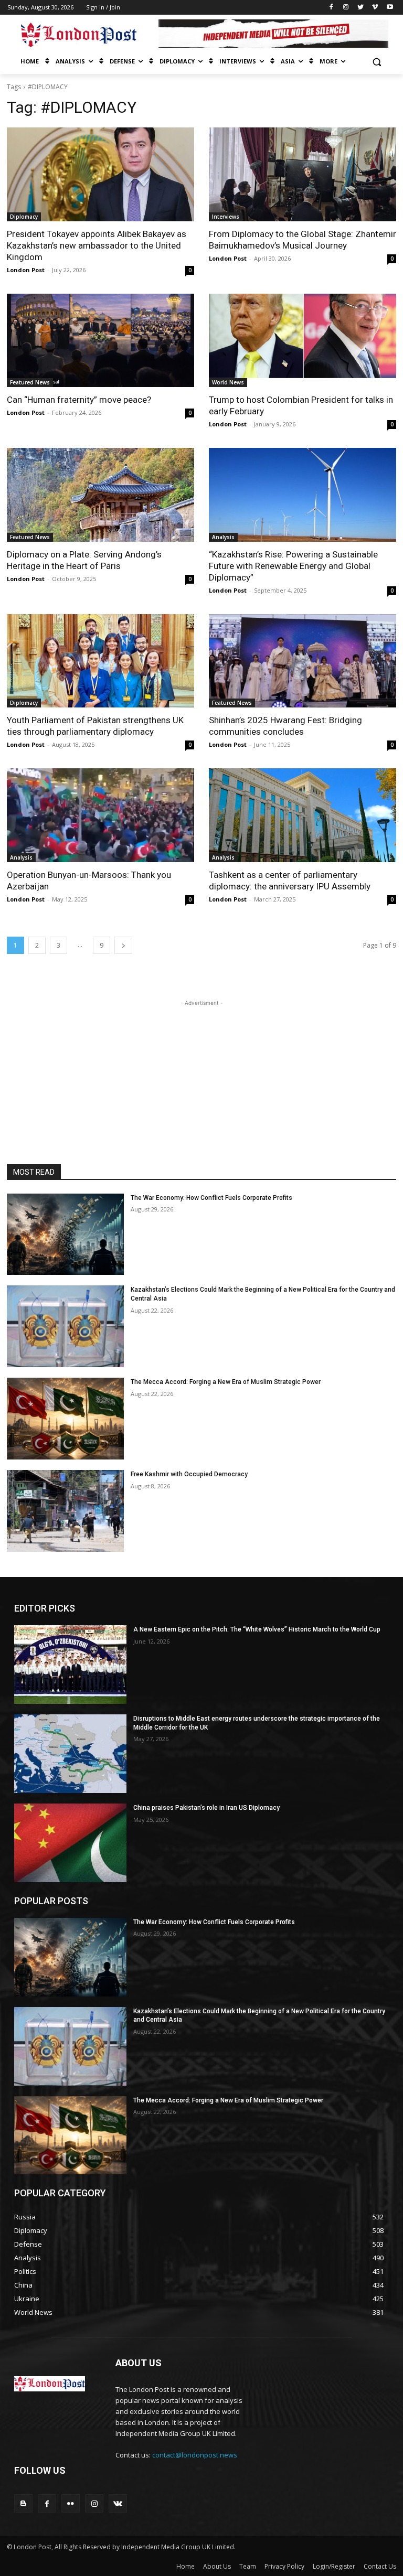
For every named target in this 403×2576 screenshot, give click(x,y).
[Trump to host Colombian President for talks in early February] (303, 341)
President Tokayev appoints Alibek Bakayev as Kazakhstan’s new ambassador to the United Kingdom (97, 245)
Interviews (226, 217)
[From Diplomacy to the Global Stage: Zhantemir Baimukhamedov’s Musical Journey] (303, 174)
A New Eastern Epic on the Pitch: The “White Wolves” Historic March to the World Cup (257, 1629)
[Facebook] (331, 8)
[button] (377, 62)
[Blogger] (23, 2503)
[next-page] (123, 945)
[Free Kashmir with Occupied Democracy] (65, 1511)
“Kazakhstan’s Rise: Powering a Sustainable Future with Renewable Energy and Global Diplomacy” (293, 566)
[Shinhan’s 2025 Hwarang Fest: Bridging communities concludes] (303, 661)
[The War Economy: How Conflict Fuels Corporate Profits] (65, 1235)
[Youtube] (390, 8)
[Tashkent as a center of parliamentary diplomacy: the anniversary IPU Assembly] (303, 815)
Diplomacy (24, 217)
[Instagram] (346, 8)
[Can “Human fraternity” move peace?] (100, 341)
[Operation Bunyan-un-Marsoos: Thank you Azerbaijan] (100, 815)
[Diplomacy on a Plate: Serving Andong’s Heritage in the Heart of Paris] (100, 495)
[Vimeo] (375, 8)
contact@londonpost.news (195, 2455)
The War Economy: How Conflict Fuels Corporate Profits (211, 1198)
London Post (26, 270)
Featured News (30, 382)
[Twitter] (361, 8)
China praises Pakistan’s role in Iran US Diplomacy (206, 1808)
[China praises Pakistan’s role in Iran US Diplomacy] (70, 1843)
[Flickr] (71, 2503)
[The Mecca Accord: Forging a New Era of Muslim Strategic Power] (65, 1419)
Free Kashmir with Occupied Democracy (189, 1474)
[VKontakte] (118, 2503)
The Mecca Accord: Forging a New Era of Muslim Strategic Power (226, 1382)
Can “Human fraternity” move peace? (79, 400)
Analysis (223, 537)
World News (228, 382)
